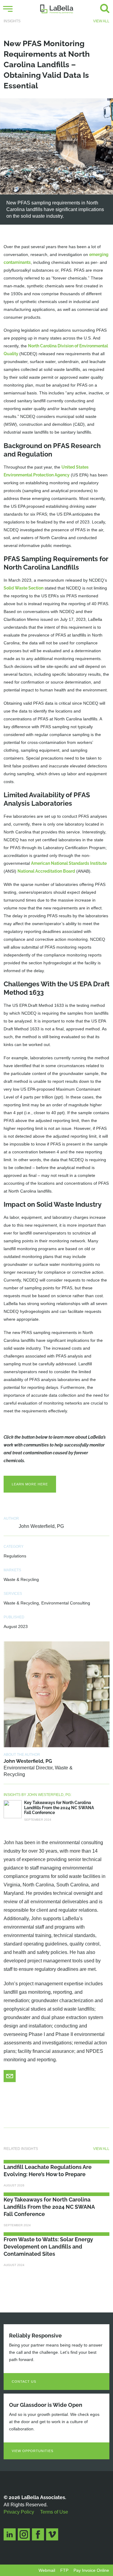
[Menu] (8, 9)
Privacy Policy (19, 2512)
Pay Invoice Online (91, 2570)
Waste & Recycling (21, 1579)
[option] (56, 161)
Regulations (15, 1556)
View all (101, 21)
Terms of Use (54, 2512)
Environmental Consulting (66, 1603)
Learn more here (30, 1484)
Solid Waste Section (24, 588)
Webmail (47, 2570)
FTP (64, 2570)
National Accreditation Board (46, 871)
